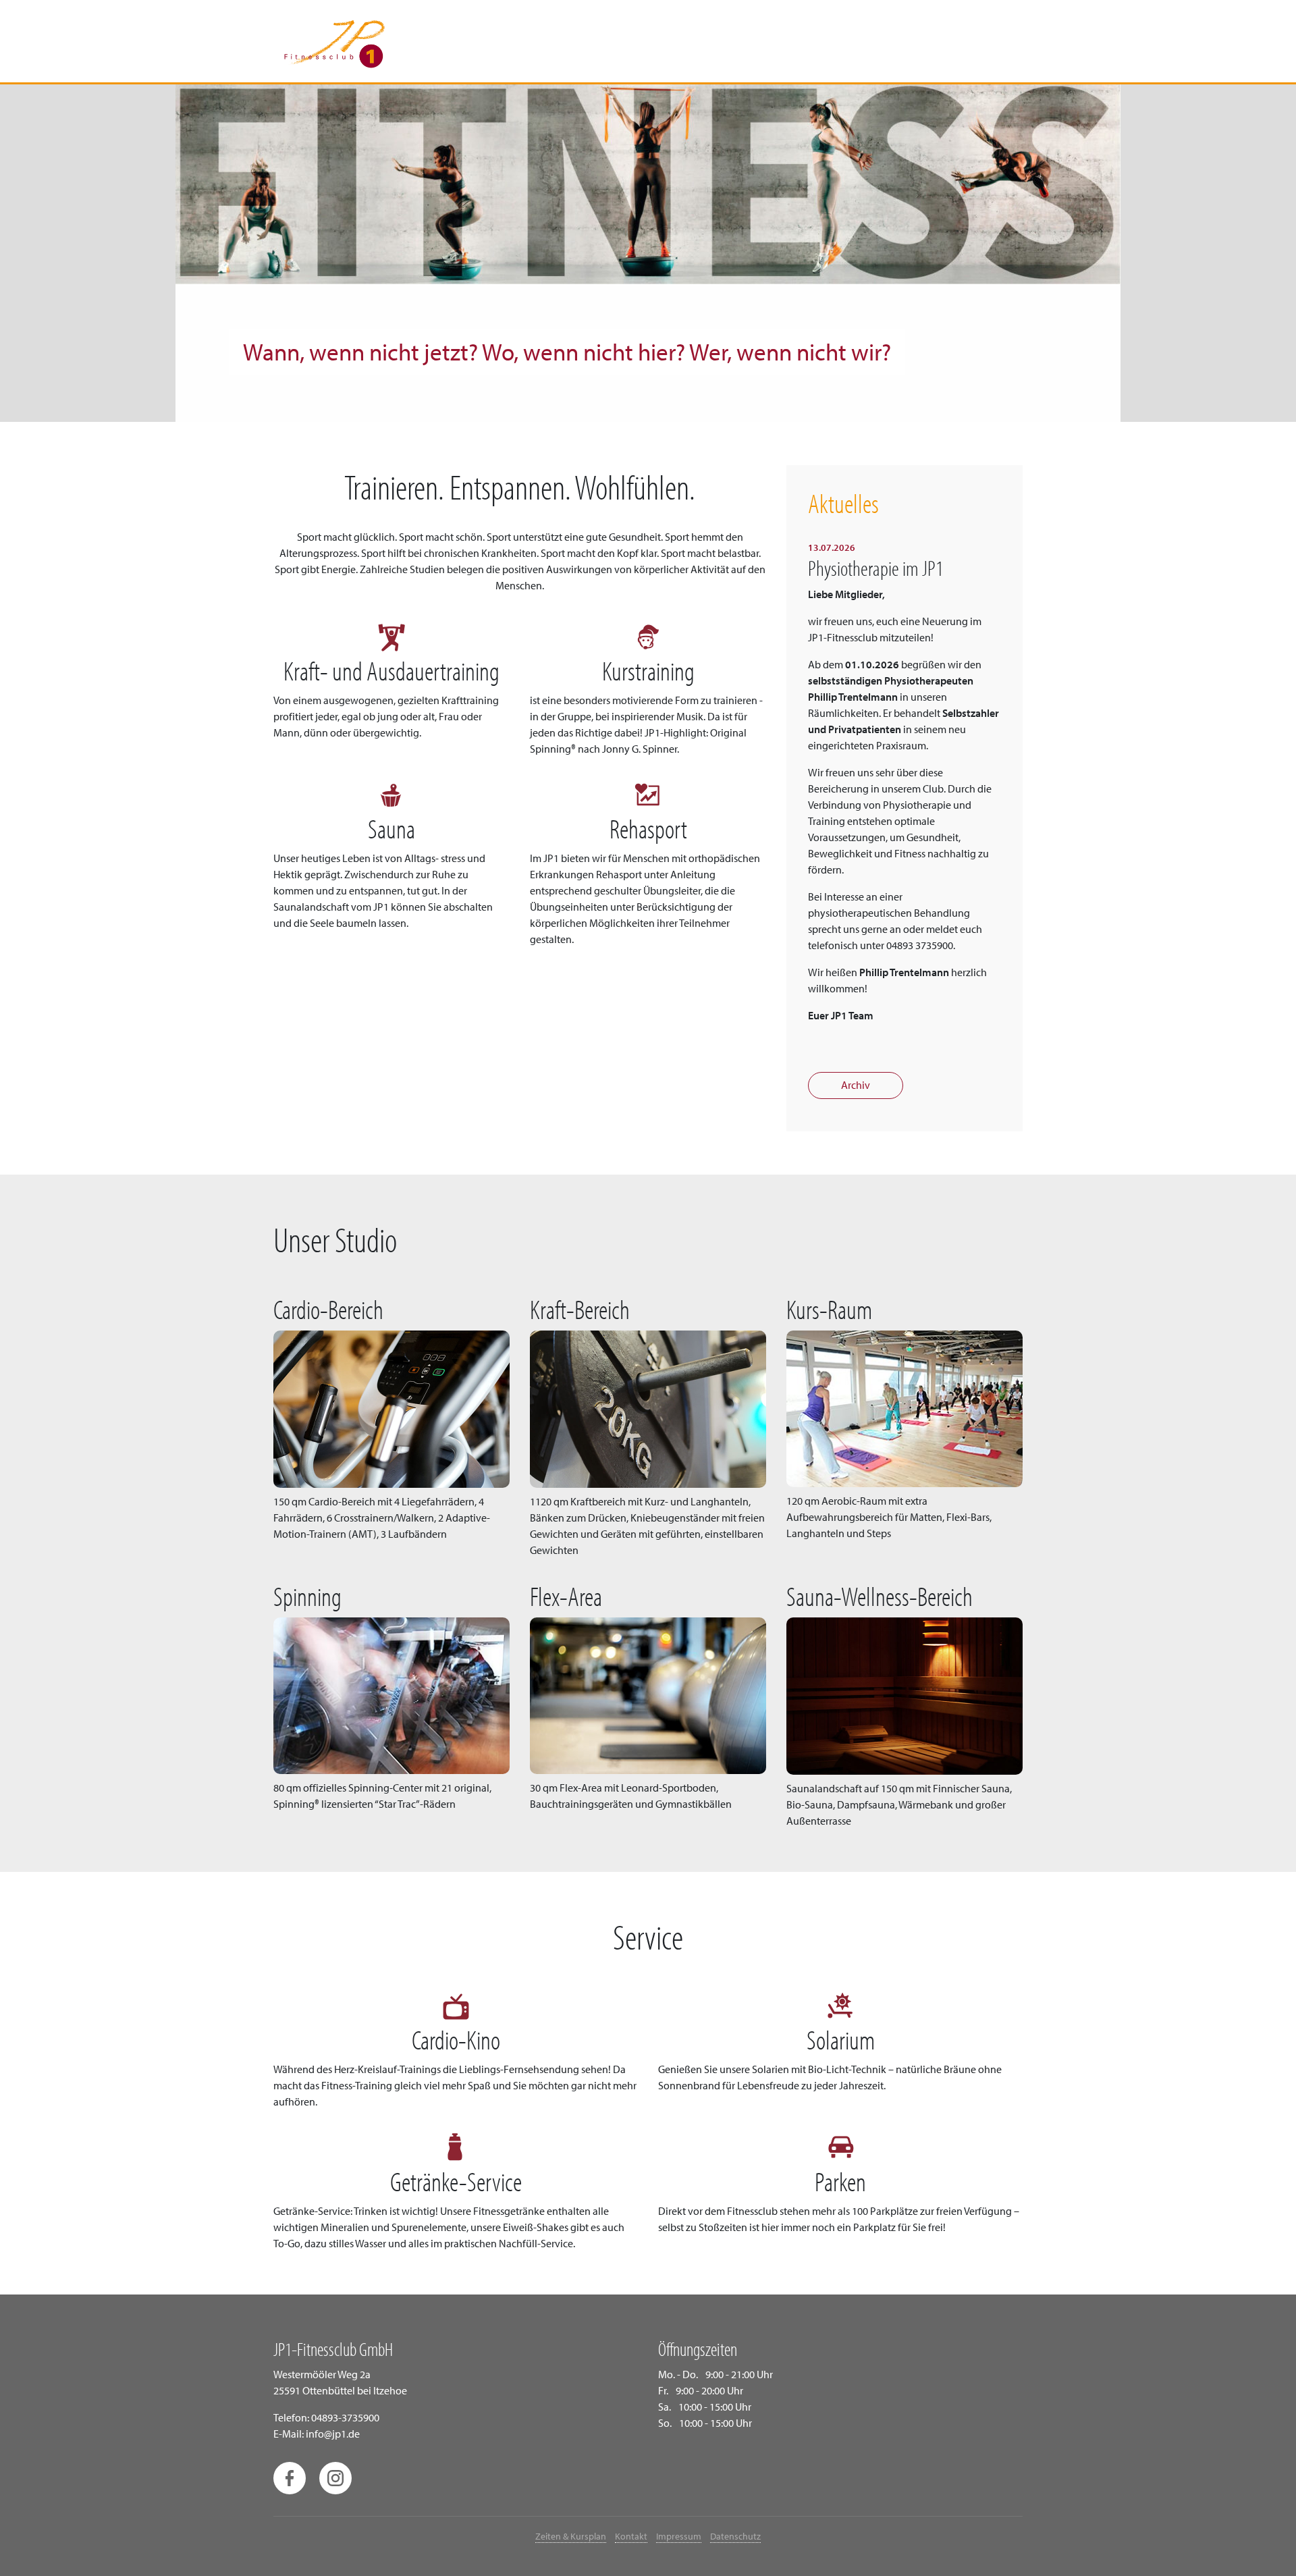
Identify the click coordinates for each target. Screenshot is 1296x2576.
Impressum (679, 2536)
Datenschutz (735, 2536)
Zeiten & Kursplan (571, 2536)
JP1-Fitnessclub (334, 42)
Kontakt (631, 2536)
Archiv (856, 1085)
